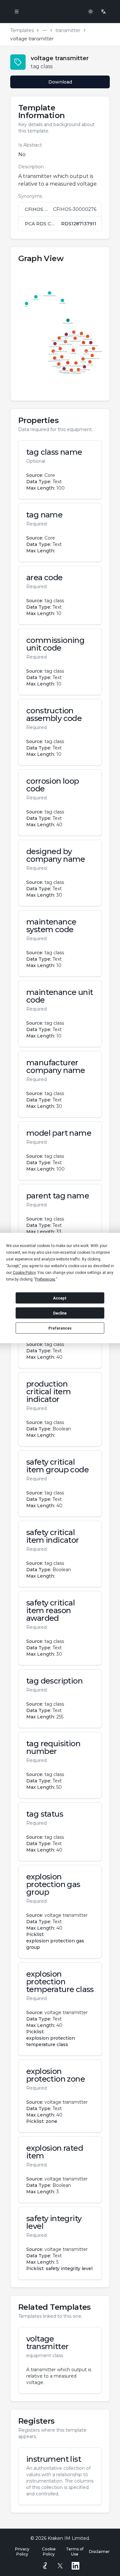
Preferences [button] (45, 1279)
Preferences (60, 1328)
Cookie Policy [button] (24, 1273)
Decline (60, 1313)
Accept (60, 1298)
